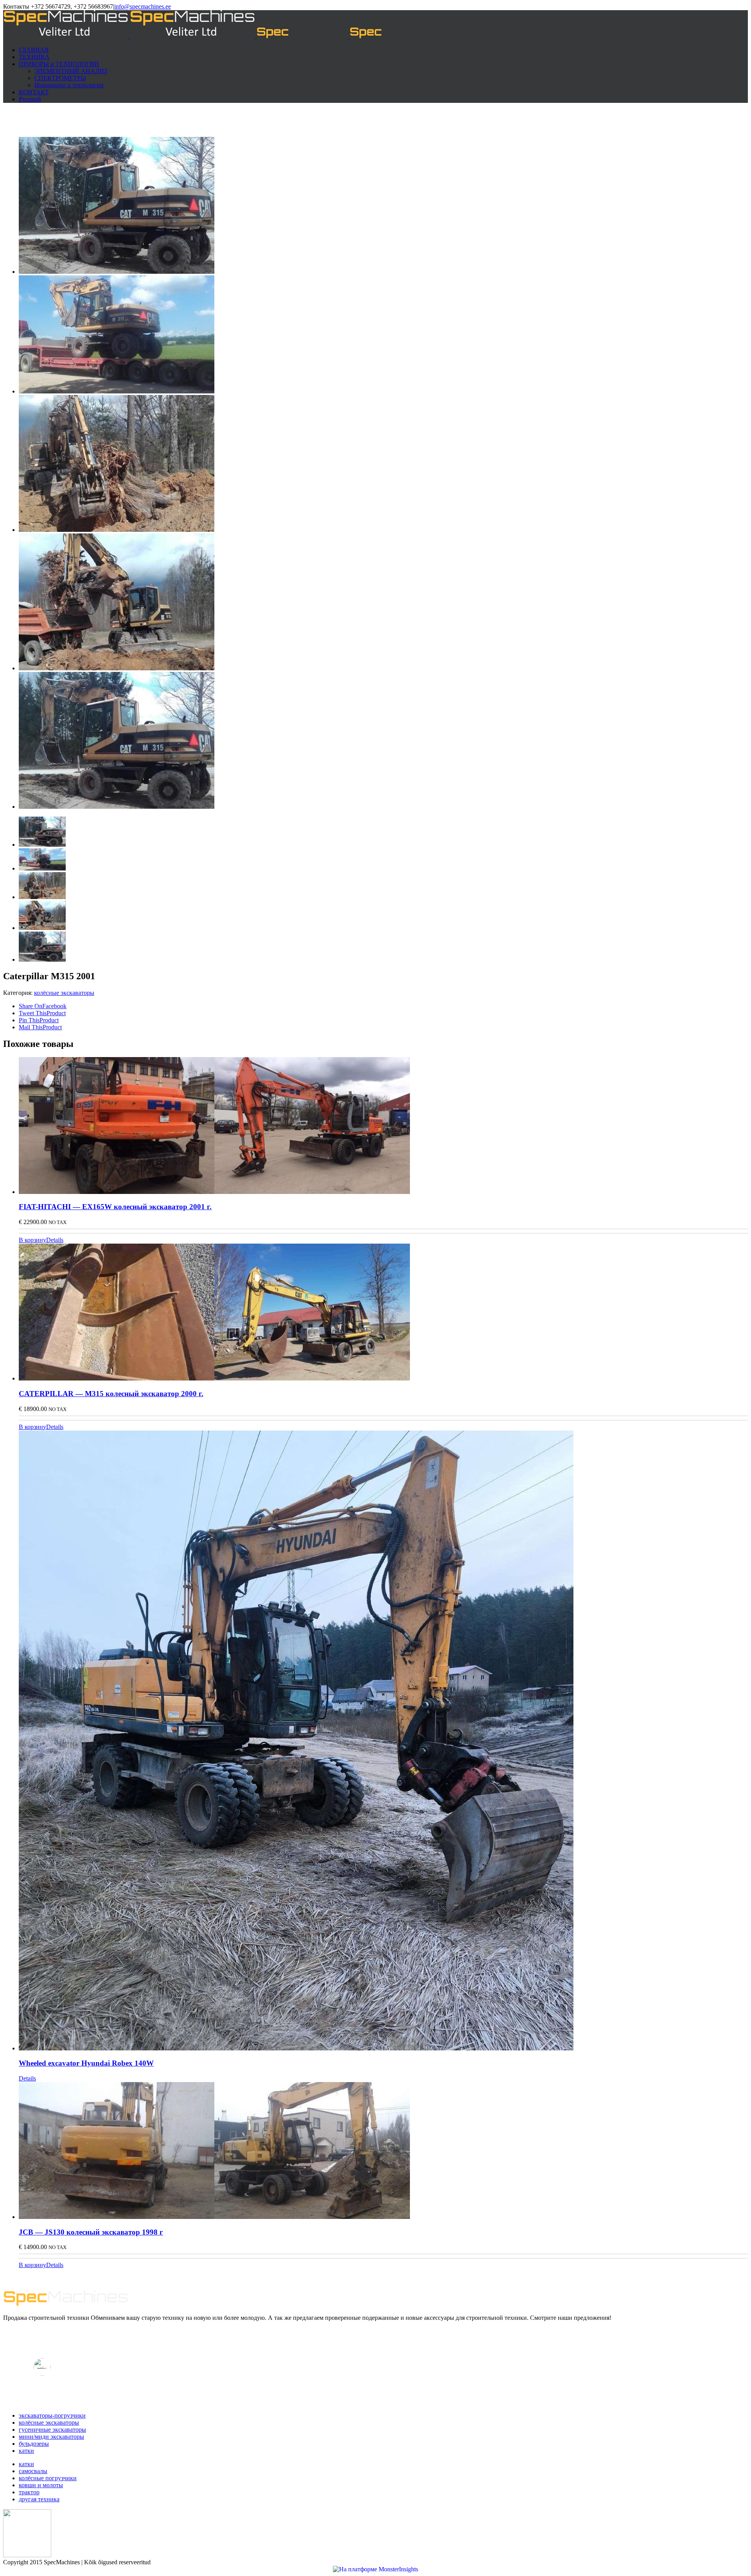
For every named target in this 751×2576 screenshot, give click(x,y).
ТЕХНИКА (34, 57)
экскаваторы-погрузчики (52, 2415)
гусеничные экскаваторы (52, 2430)
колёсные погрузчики (48, 2478)
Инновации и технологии (69, 85)
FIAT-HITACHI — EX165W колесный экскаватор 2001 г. (115, 1207)
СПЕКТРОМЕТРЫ (60, 78)
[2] (117, 391)
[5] (117, 272)
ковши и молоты (41, 2485)
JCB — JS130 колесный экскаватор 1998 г (91, 2232)
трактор (29, 2492)
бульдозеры (34, 2444)
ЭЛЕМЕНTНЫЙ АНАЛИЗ (71, 71)
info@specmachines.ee (143, 6)
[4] (117, 668)
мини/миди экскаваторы (51, 2437)
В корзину (32, 1240)
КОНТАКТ (34, 92)
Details (55, 1240)
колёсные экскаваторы (64, 993)
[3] (117, 530)
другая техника (39, 2499)
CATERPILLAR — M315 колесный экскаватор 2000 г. (111, 1394)
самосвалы (33, 2471)
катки (26, 2451)
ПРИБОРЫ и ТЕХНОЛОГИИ (59, 64)
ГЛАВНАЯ (34, 50)
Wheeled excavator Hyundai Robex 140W (86, 2063)
